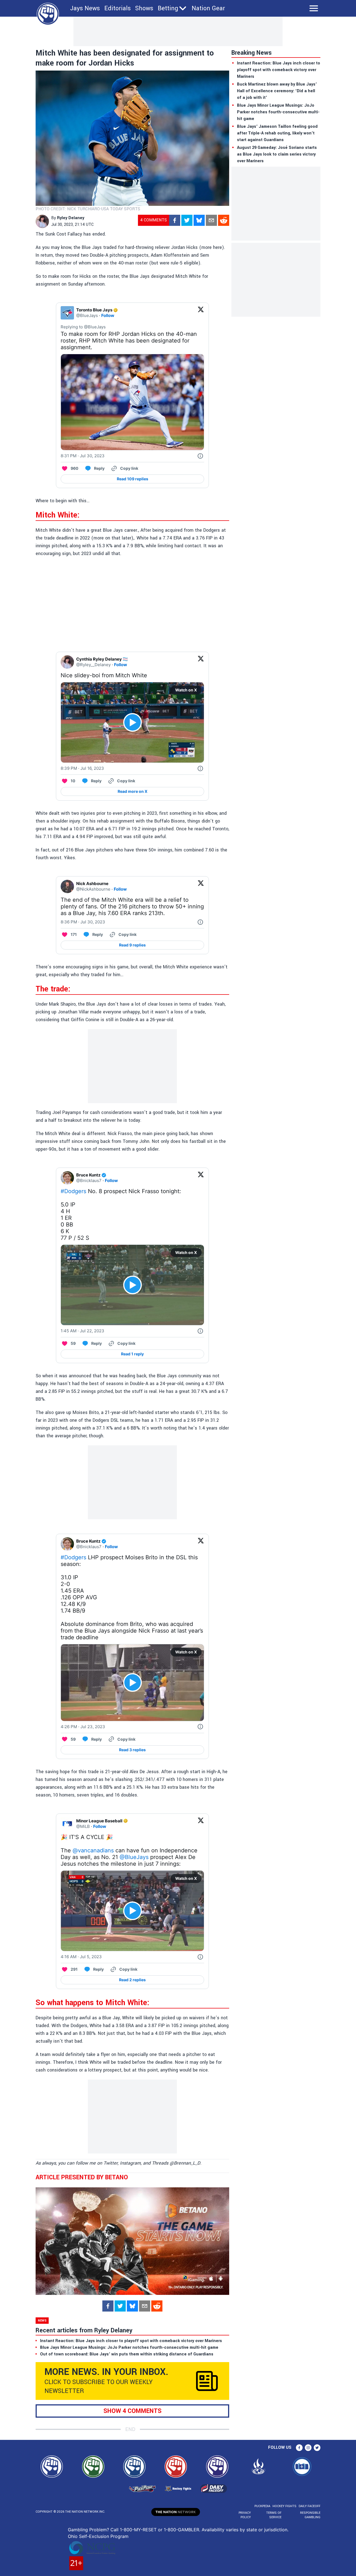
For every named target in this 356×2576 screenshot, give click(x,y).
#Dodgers (73, 1191)
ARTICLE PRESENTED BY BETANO (82, 2177)
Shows (144, 8)
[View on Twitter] (201, 313)
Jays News (85, 8)
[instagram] (308, 2448)
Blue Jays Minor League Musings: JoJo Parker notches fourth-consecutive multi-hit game (278, 112)
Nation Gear (208, 8)
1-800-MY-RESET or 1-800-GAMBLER (160, 2530)
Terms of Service (274, 2515)
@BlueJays (134, 1857)
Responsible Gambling (310, 2515)
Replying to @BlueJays (83, 327)
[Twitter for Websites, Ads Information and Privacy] (200, 456)
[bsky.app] (199, 220)
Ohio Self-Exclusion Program (98, 2536)
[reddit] (224, 220)
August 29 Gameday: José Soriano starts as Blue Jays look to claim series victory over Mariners (277, 154)
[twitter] (187, 220)
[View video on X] (133, 722)
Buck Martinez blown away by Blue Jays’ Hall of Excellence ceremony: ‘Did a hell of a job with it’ (277, 91)
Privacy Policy (245, 2515)
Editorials (118, 8)
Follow (108, 315)
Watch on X (186, 690)
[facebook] (175, 220)
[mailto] (211, 220)
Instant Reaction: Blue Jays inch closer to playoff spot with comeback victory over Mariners (279, 70)
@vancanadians (93, 1850)
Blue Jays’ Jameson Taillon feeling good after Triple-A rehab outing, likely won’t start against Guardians (277, 133)
